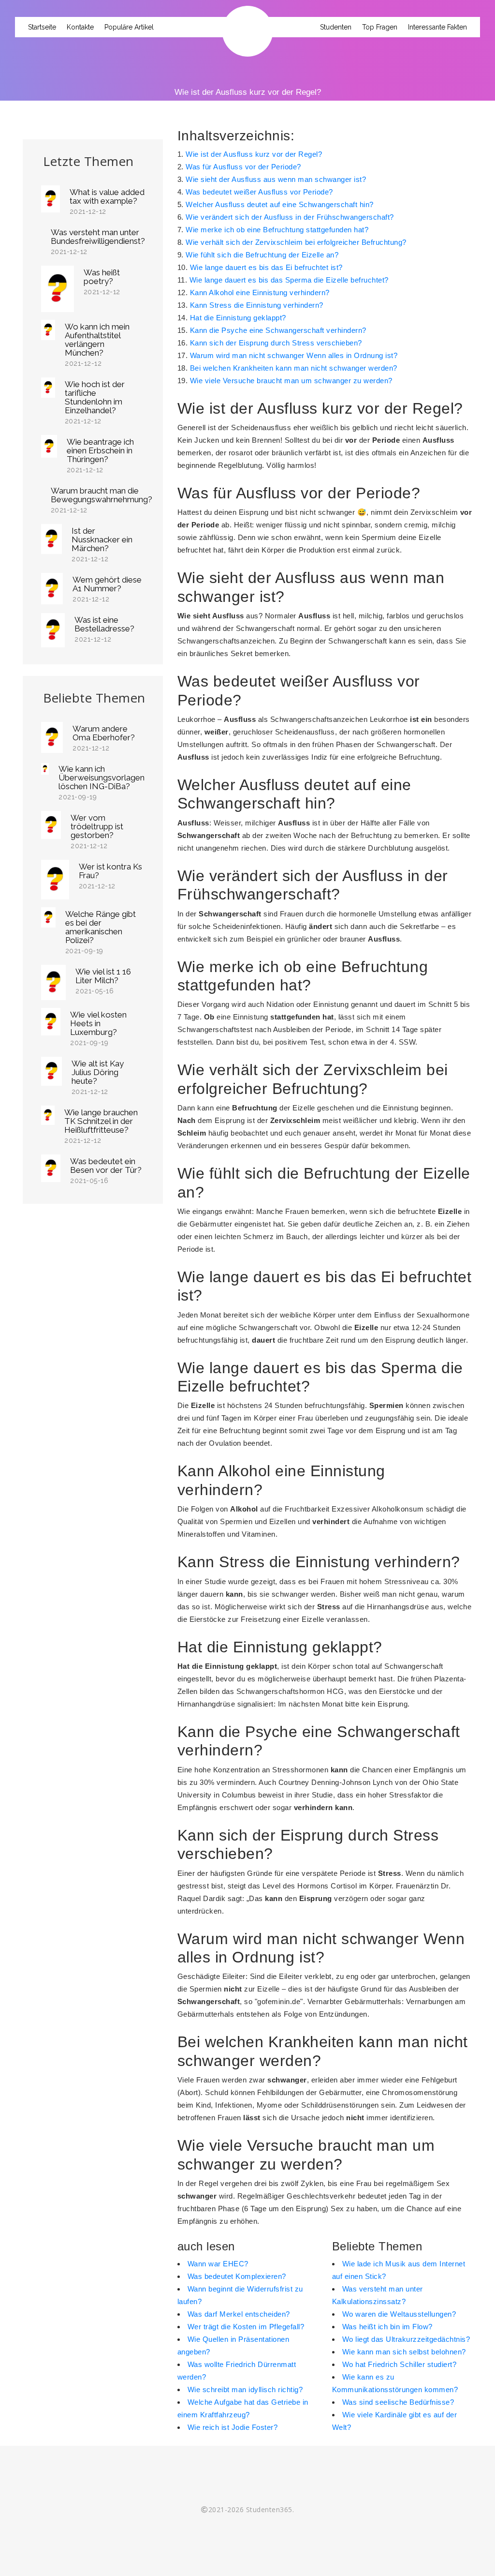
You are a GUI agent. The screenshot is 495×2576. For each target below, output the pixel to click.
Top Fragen (380, 27)
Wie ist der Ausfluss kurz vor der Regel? (254, 154)
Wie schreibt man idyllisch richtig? (245, 2389)
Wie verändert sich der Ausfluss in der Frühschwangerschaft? (290, 217)
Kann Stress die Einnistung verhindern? (257, 305)
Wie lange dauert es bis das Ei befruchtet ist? (266, 267)
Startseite (42, 27)
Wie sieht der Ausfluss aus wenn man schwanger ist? (276, 179)
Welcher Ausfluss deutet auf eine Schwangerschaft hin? (280, 204)
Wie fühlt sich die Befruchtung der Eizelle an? (262, 255)
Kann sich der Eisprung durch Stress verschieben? (276, 343)
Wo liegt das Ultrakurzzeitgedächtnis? (406, 2339)
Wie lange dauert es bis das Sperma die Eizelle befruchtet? (289, 280)
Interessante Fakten (437, 27)
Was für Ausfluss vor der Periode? (243, 167)
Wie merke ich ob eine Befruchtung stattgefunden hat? (277, 230)
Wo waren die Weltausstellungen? (399, 2314)
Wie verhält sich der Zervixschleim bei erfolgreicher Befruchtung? (296, 242)
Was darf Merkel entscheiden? (239, 2314)
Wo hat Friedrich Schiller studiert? (400, 2364)
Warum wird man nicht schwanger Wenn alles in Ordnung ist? (294, 355)
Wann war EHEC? (218, 2264)
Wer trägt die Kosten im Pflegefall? (246, 2327)
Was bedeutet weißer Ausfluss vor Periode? (259, 192)
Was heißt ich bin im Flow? (387, 2327)
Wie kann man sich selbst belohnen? (404, 2352)
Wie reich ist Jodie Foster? (233, 2427)
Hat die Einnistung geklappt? (238, 318)
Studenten (336, 27)
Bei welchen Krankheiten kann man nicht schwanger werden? (294, 368)
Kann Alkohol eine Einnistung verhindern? (260, 292)
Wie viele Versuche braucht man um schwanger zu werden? (291, 381)
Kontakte (80, 27)
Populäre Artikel (129, 27)
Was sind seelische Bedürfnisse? (398, 2402)
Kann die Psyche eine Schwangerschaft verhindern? (278, 330)
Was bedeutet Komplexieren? (237, 2276)
